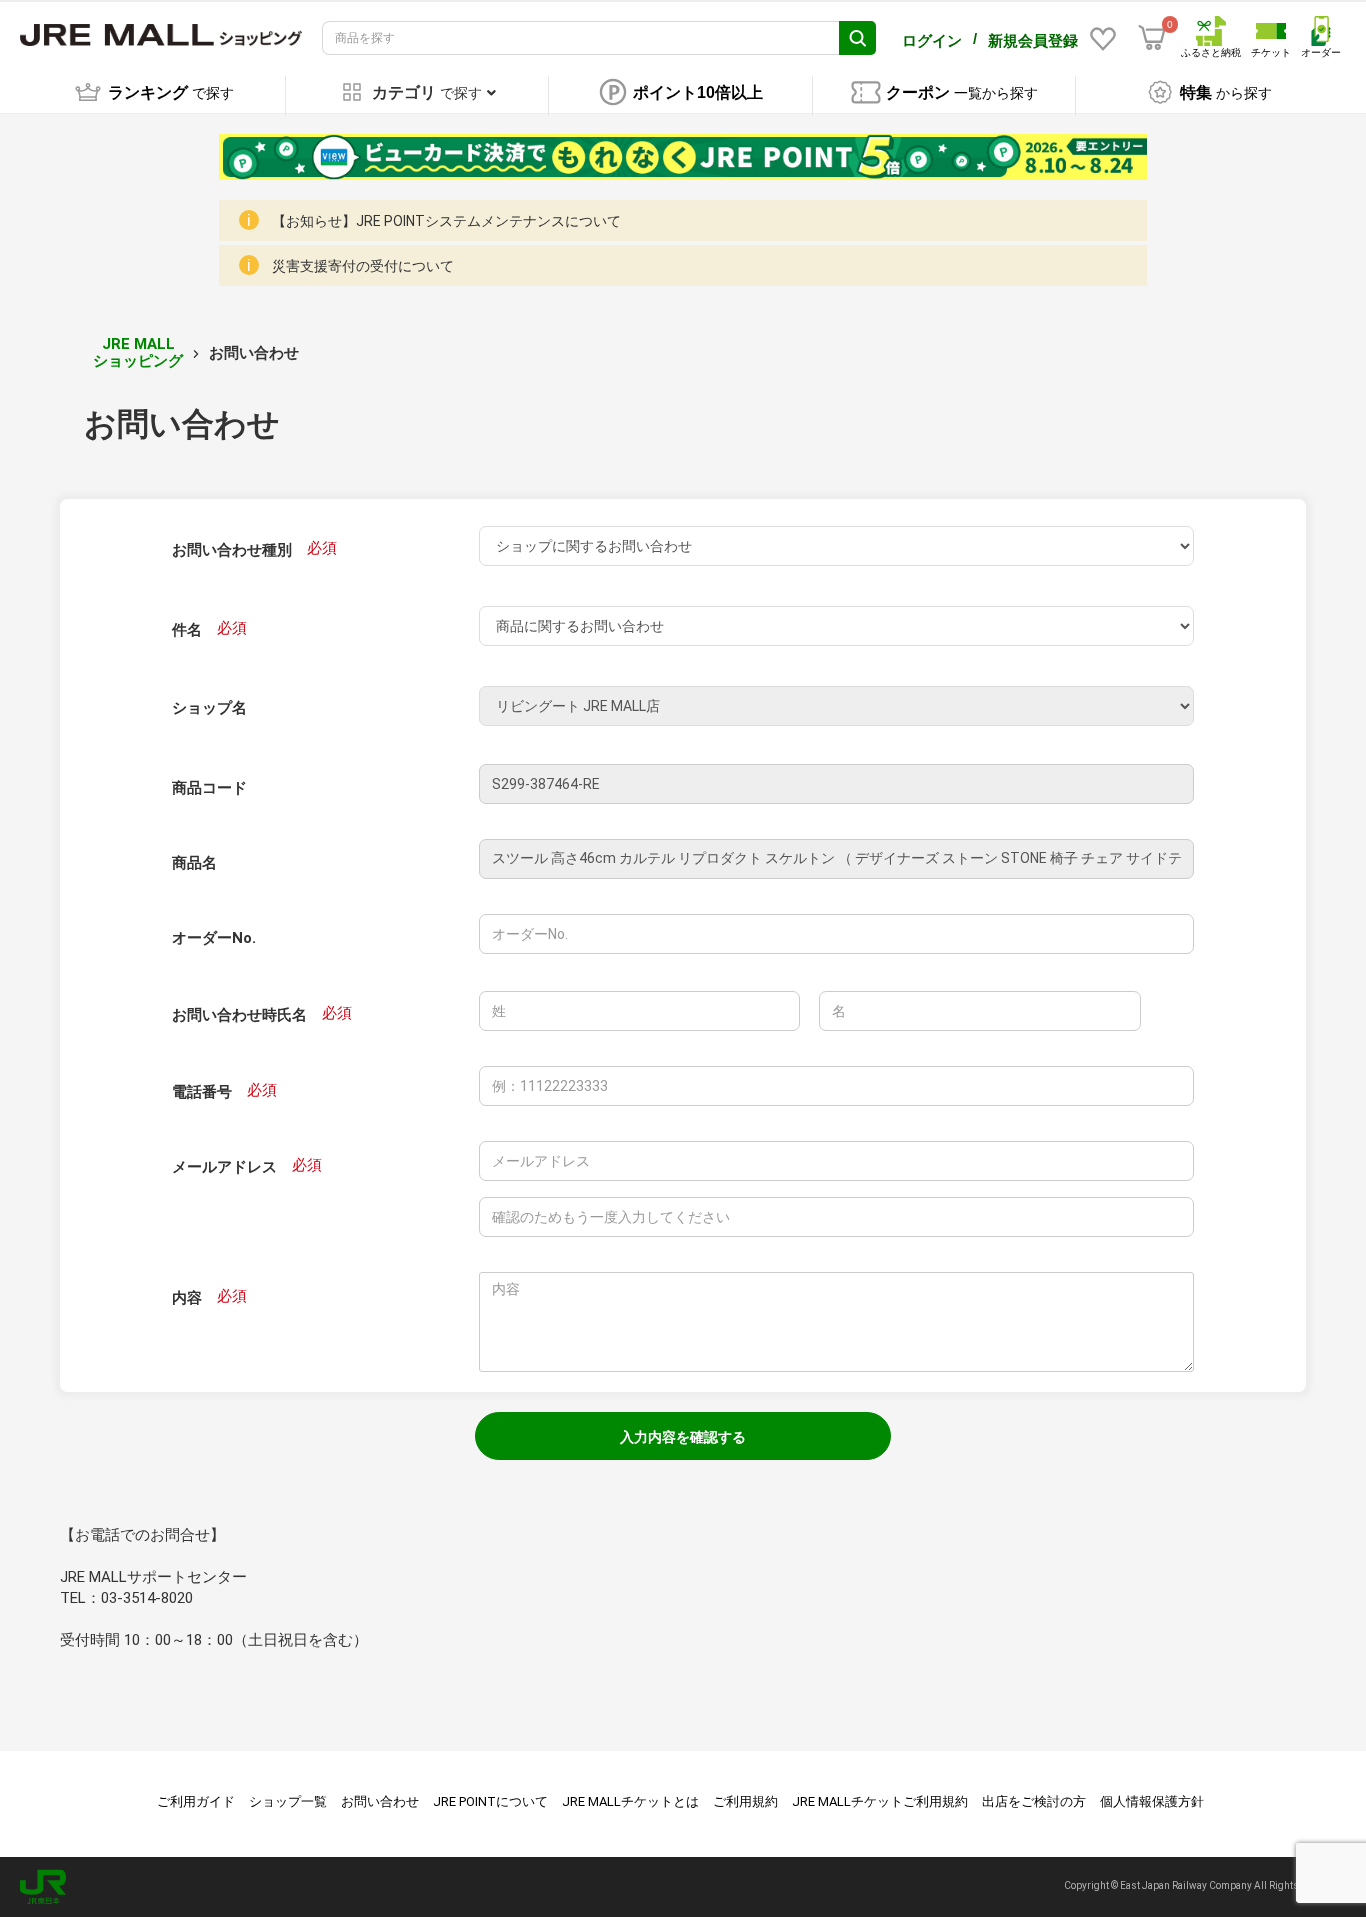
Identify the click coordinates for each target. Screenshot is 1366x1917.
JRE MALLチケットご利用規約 (880, 1801)
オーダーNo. (214, 938)
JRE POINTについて (490, 1801)
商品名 (194, 863)
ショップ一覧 (288, 1801)
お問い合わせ (380, 1801)
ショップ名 (209, 708)
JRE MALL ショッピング (138, 352)
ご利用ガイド (196, 1801)
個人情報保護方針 (1152, 1801)
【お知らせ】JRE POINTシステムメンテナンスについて (446, 221)
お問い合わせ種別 (232, 550)
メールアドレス (224, 1167)
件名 (187, 630)
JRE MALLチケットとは (630, 1801)
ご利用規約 (745, 1801)
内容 (187, 1298)
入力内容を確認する (683, 1437)
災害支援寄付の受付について (363, 266)
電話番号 (202, 1092)
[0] (1152, 38)
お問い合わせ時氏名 (239, 1015)
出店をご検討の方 (1034, 1801)
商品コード (209, 788)
